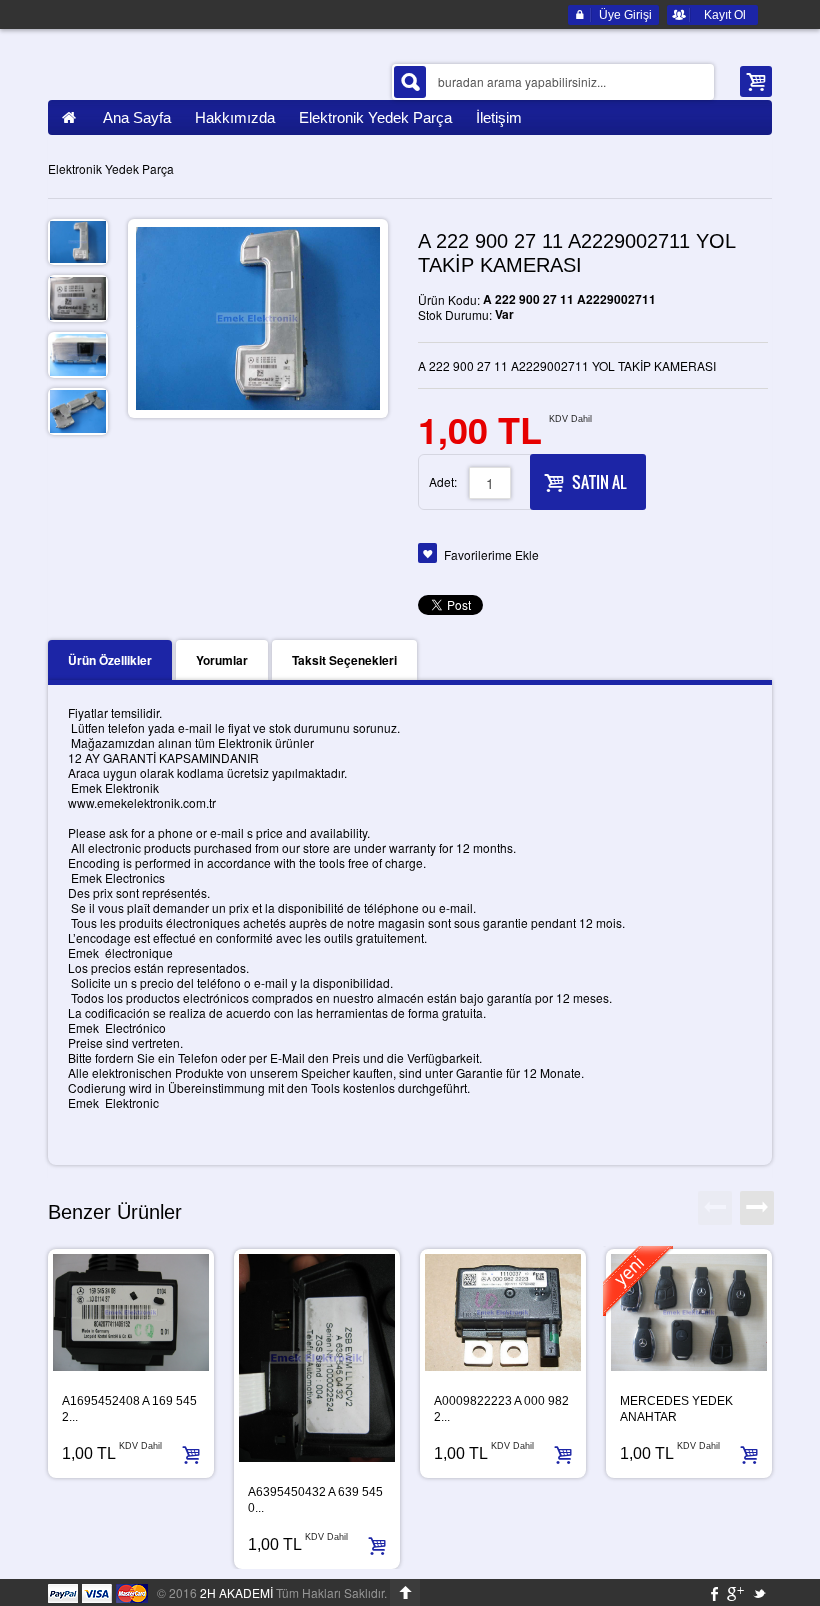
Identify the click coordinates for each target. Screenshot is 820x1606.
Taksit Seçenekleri (344, 660)
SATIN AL (599, 482)
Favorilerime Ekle (491, 554)
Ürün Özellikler (110, 660)
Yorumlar (222, 660)
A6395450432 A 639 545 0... (315, 1500)
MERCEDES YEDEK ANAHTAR (676, 1409)
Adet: (443, 481)
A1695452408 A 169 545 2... (129, 1409)
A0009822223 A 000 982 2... (501, 1409)
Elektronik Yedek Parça (111, 168)
